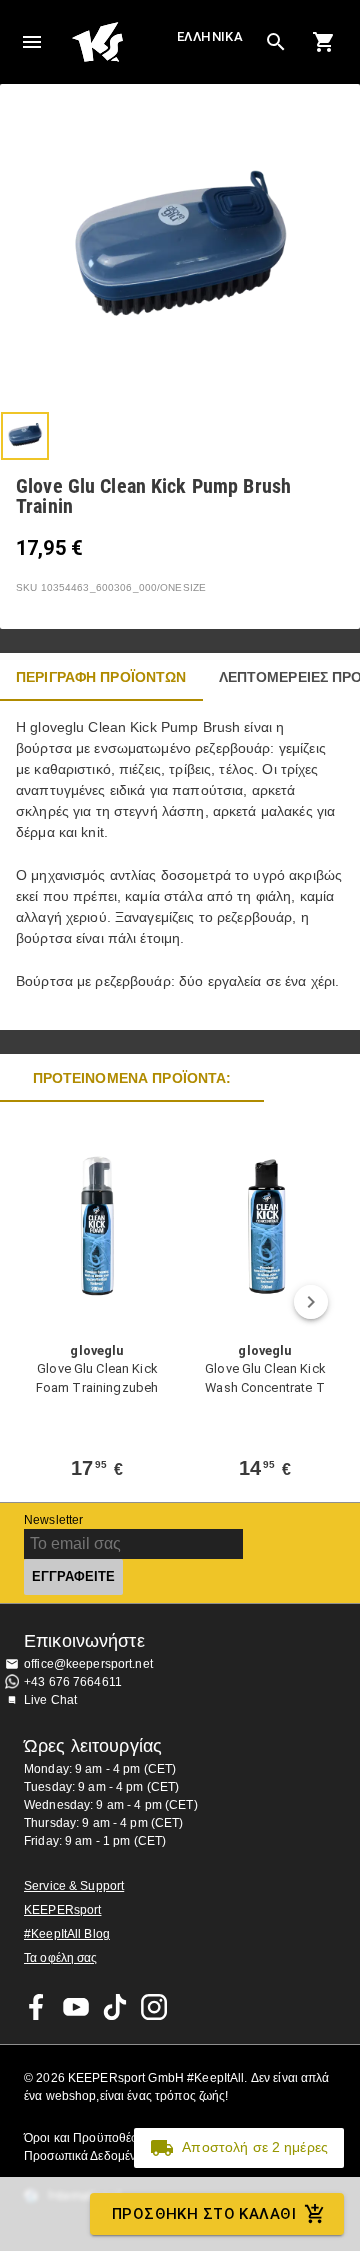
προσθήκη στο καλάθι (204, 2214)
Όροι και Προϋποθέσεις (88, 2138)
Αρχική (122, 42)
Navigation (32, 42)
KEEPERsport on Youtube (76, 2007)
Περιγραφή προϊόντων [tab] (101, 677)
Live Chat (50, 1700)
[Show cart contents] (324, 42)
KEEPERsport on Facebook (37, 2007)
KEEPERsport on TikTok (115, 2007)
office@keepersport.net (88, 1664)
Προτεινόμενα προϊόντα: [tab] (132, 1078)
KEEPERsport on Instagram (154, 2007)
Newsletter (53, 1520)
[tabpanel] (180, 865)
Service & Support (74, 1886)
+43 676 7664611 (73, 1682)
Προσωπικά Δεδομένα (83, 2156)
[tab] (25, 436)
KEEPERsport (62, 1910)
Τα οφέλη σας (61, 1958)
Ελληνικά (210, 36)
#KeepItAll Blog (67, 1934)
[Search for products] (276, 42)
